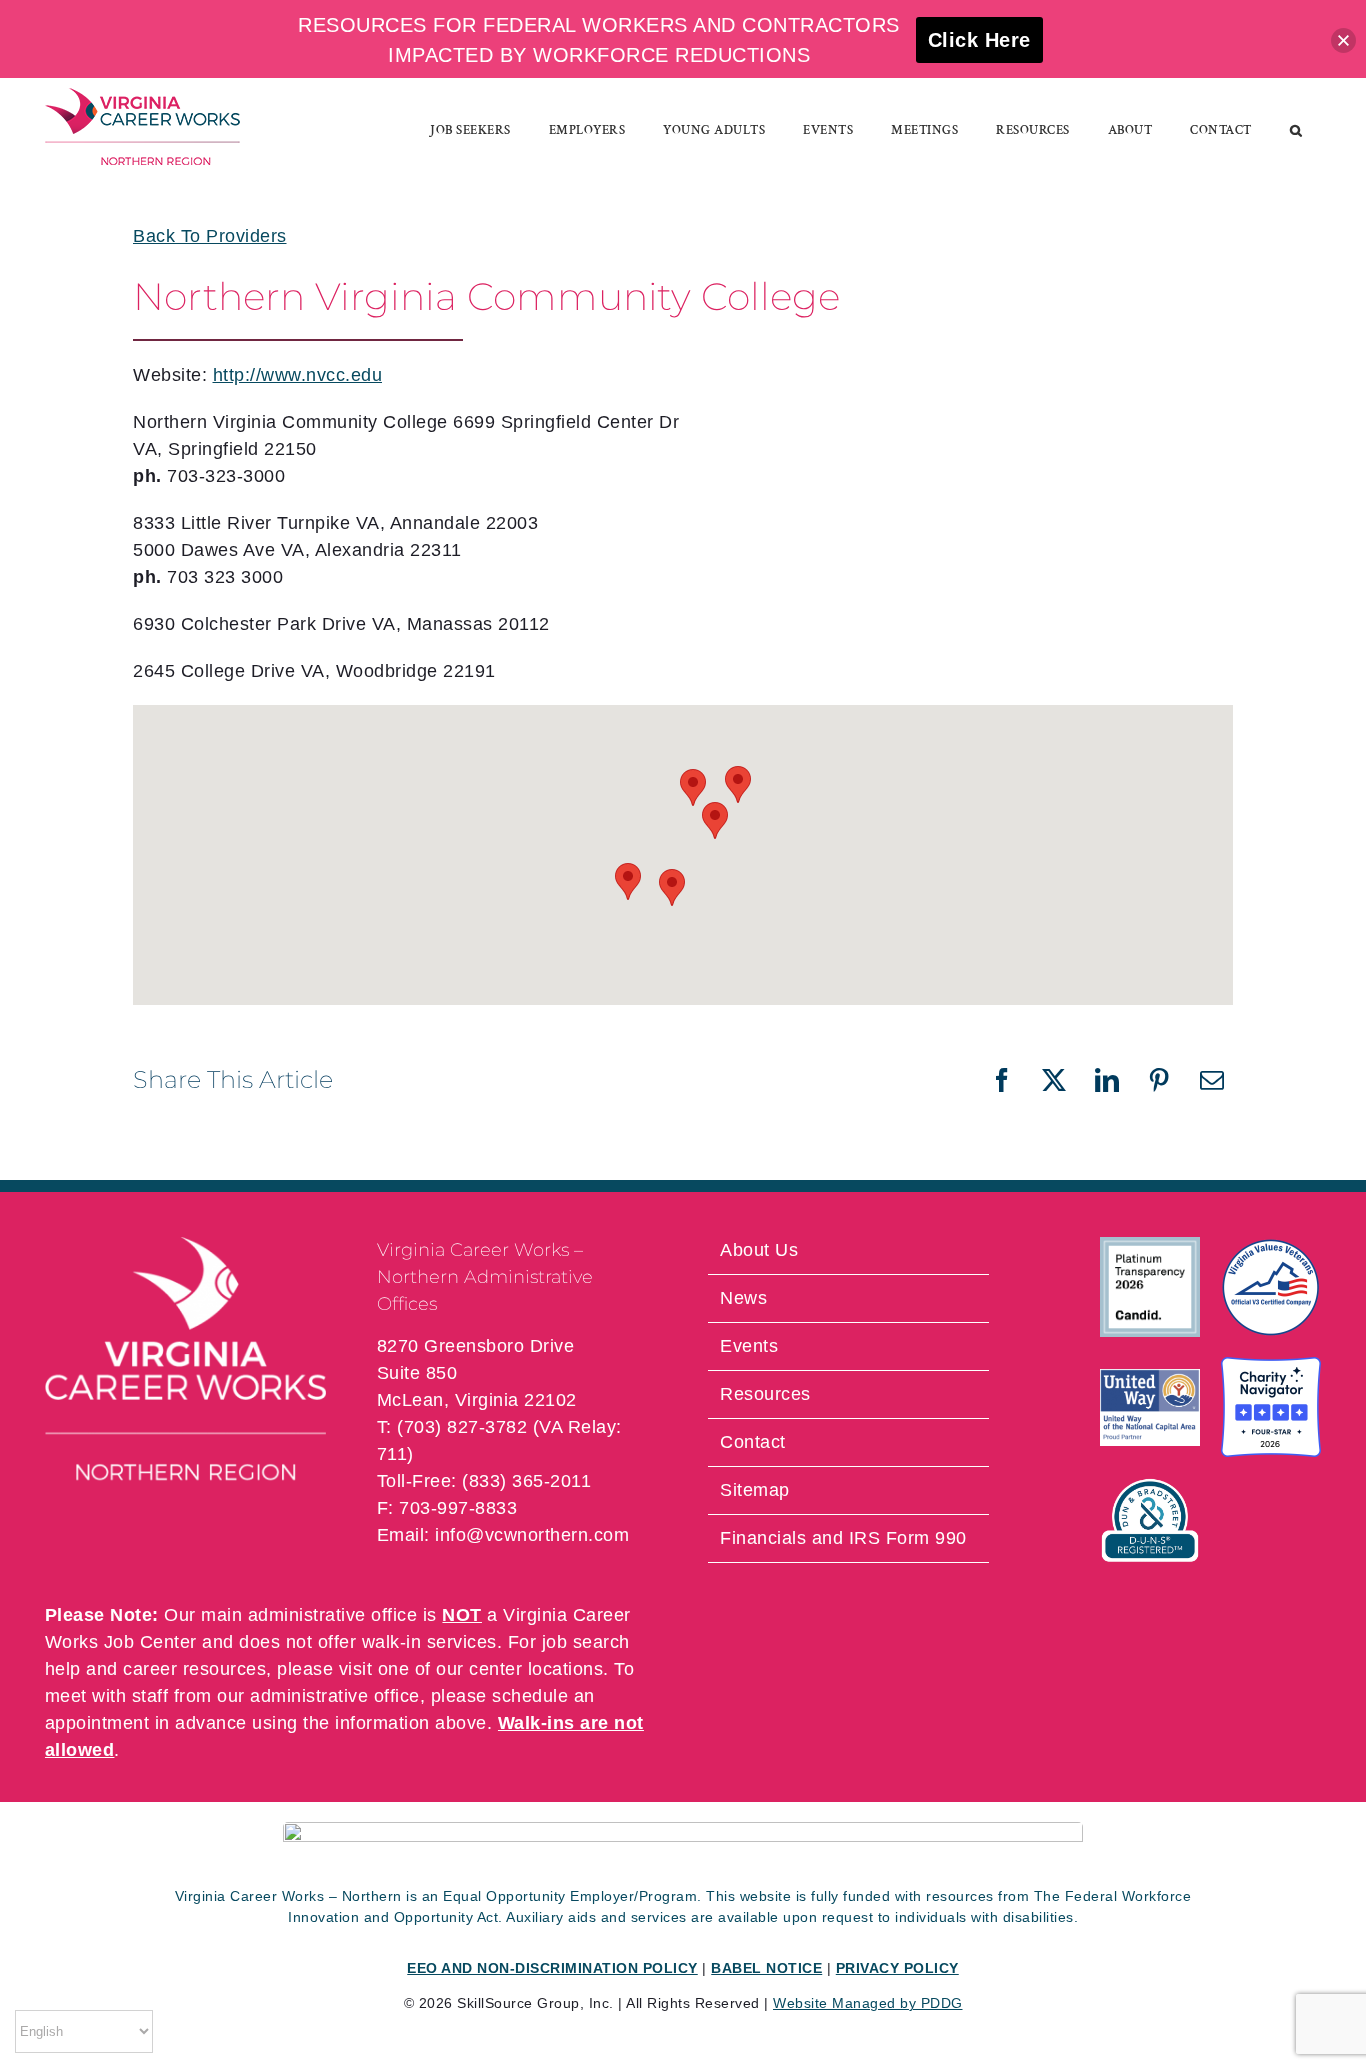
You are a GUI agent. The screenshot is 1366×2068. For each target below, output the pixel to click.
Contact (753, 1442)
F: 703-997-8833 (447, 1508)
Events (749, 1346)
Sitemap (755, 1490)
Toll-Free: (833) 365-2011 (484, 1481)
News (743, 1298)
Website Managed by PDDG (868, 2003)
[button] (1296, 130)
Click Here (979, 40)
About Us (759, 1250)
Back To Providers (210, 236)
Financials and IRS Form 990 (843, 1538)
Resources (765, 1394)
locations (566, 1669)
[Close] (1343, 40)
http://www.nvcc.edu (298, 375)
